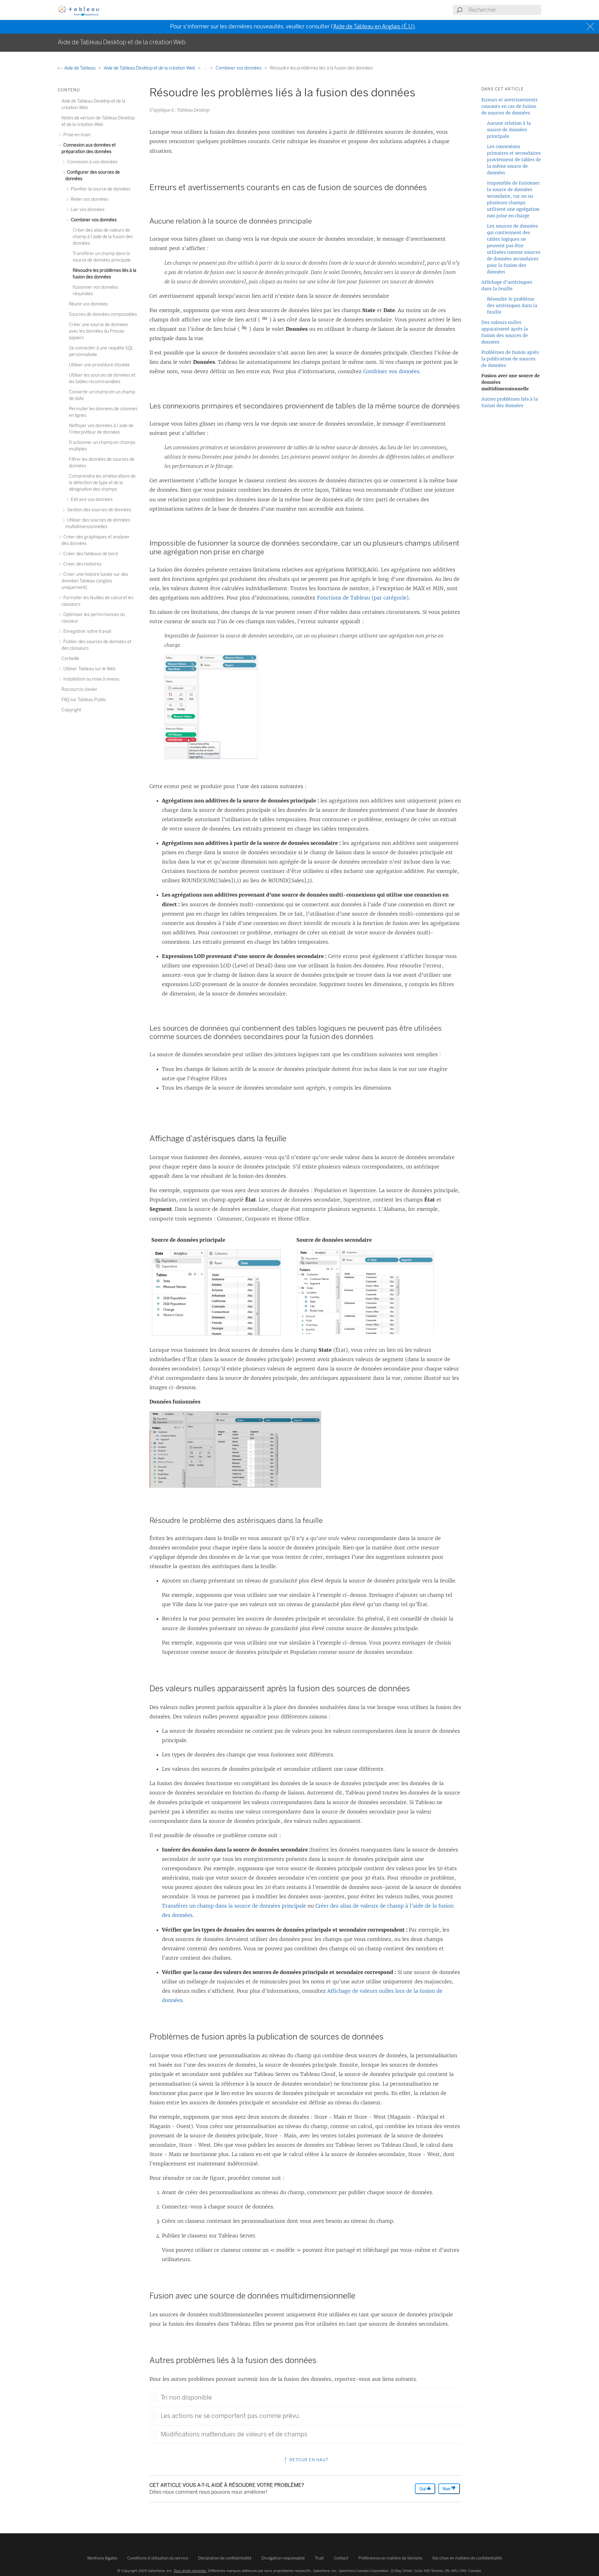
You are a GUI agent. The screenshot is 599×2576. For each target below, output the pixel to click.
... (206, 68)
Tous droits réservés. (190, 2571)
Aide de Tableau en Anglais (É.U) (374, 26)
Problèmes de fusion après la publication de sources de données (510, 359)
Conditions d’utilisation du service (158, 2558)
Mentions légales (102, 2558)
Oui (423, 2489)
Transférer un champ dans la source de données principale (234, 1906)
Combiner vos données (239, 68)
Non (447, 2489)
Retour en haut (308, 2460)
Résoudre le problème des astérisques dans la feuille (512, 306)
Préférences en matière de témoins (390, 2558)
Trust (319, 2558)
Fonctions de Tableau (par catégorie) (363, 598)
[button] (153, 2398)
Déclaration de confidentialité (225, 2558)
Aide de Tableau (80, 68)
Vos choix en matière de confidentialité (467, 2558)
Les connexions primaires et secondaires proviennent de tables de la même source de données (514, 160)
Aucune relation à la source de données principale (509, 130)
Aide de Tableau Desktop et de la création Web (150, 68)
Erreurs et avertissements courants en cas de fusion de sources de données (509, 106)
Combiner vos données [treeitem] (93, 220)
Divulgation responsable (283, 2558)
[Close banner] (591, 27)
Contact (341, 2558)
